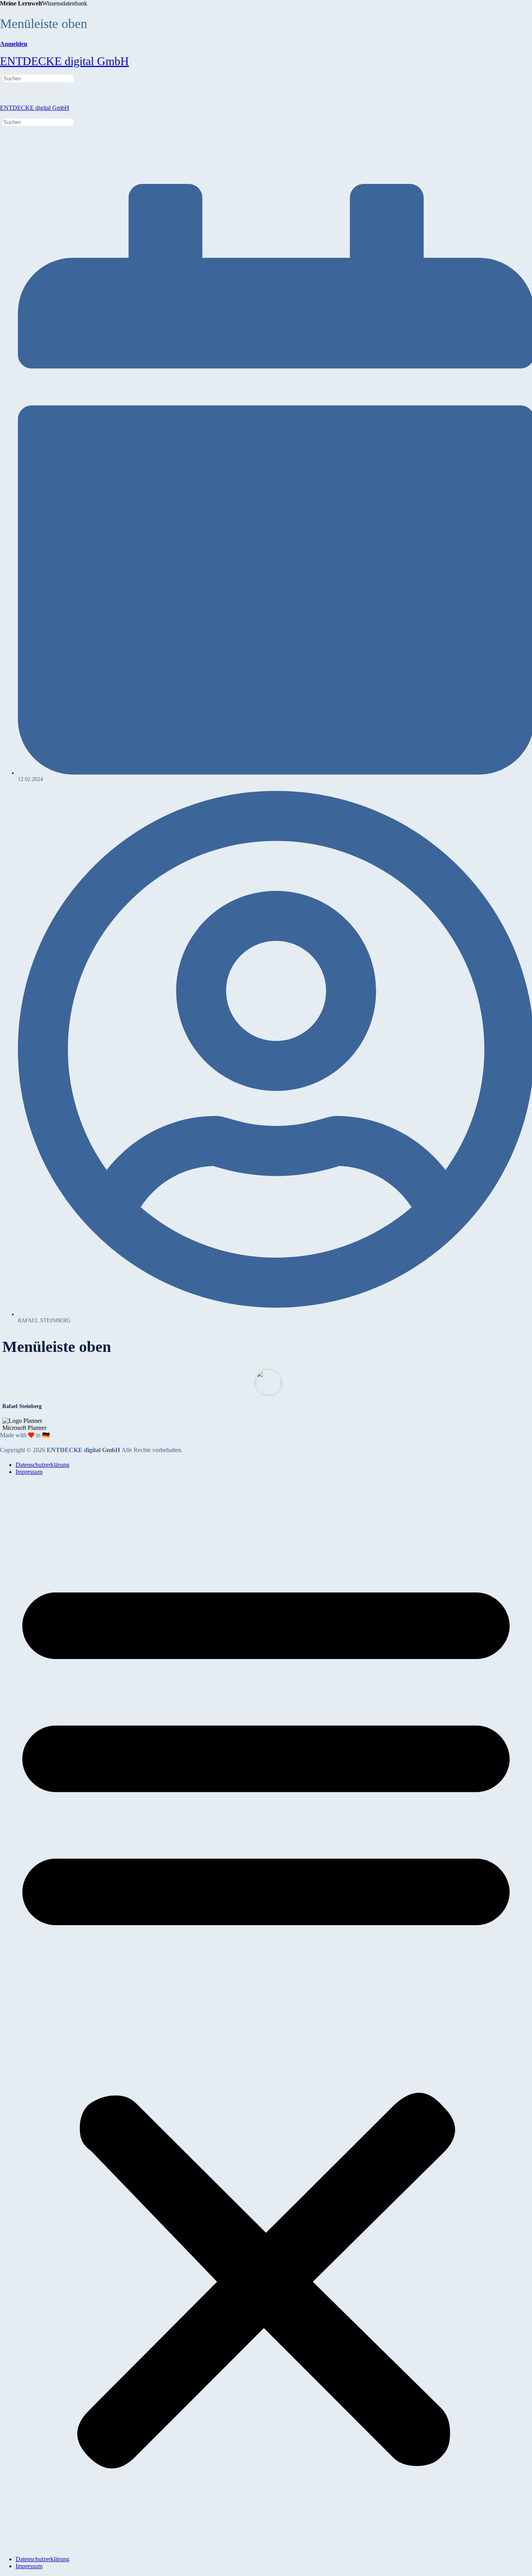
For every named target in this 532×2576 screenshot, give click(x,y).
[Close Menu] (4, 115)
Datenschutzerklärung (42, 1465)
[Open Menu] (4, 51)
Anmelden (14, 44)
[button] (266, 2016)
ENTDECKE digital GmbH (64, 61)
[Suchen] (4, 71)
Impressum (29, 1472)
